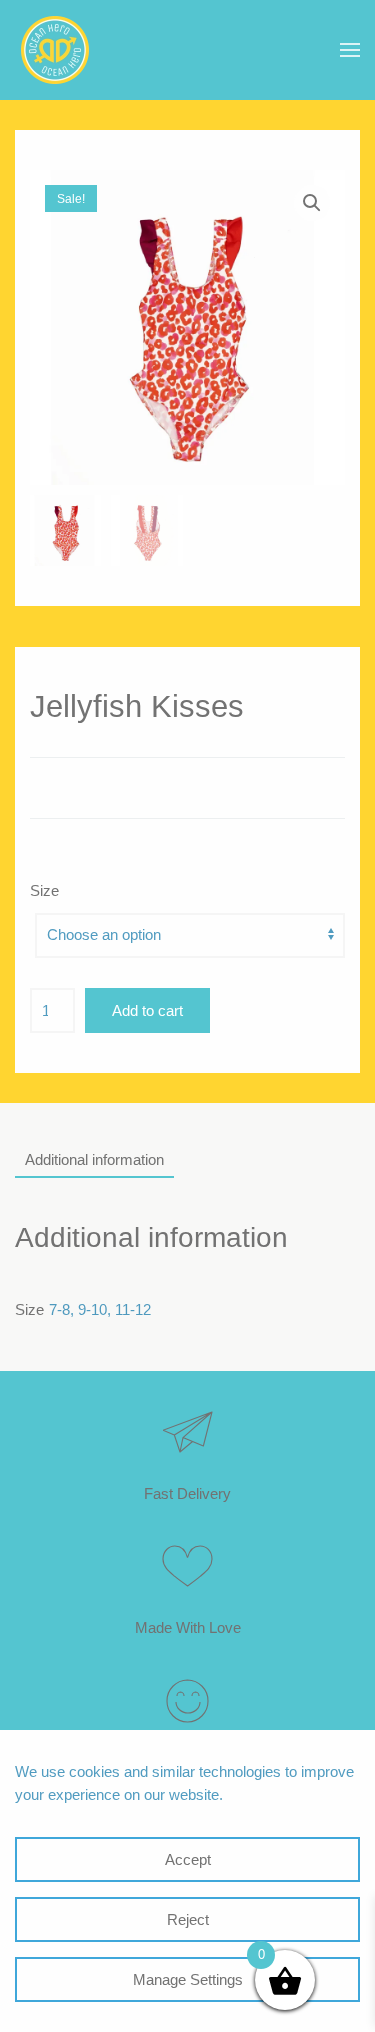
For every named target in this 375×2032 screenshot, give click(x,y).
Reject (188, 1919)
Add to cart (147, 1010)
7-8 (59, 1309)
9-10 (92, 1309)
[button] (350, 50)
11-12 (133, 1309)
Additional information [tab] (94, 1159)
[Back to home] (55, 50)
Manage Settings (188, 1979)
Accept (188, 1859)
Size (44, 890)
